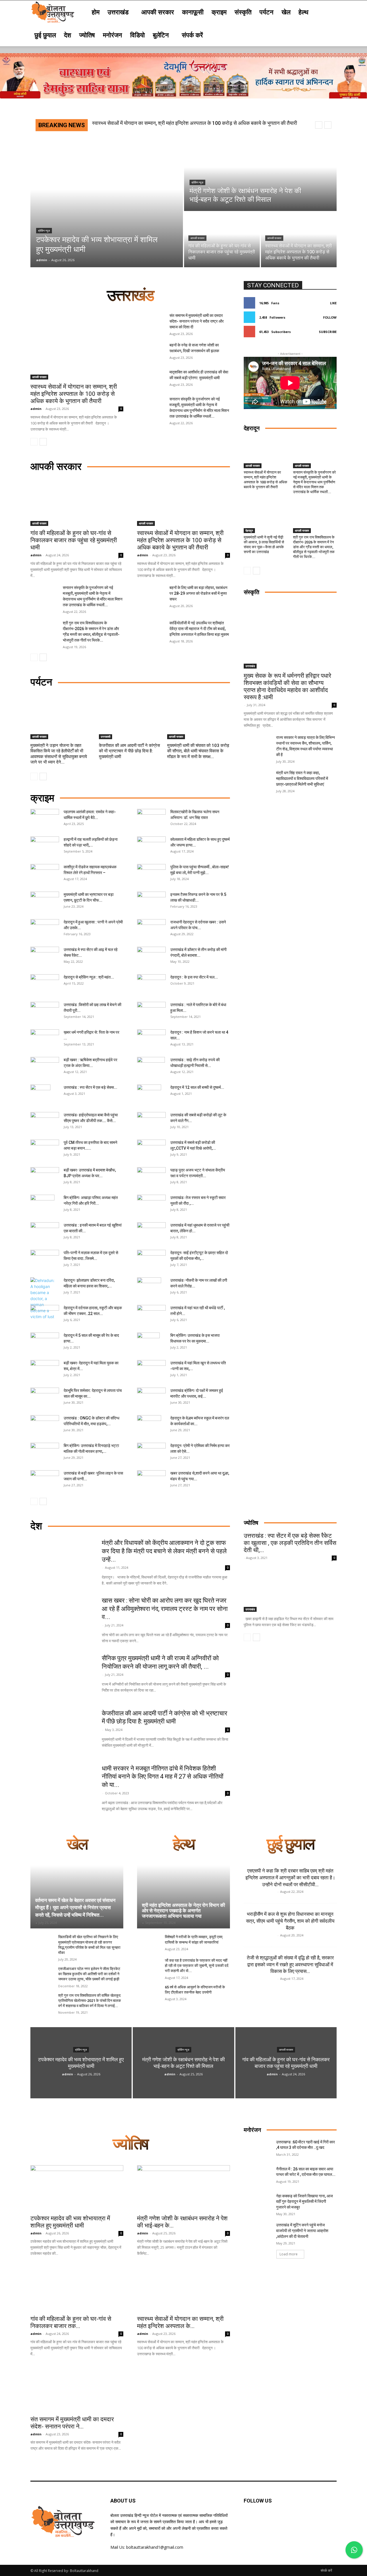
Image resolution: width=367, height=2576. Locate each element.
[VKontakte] (306, 2519)
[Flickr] (277, 2519)
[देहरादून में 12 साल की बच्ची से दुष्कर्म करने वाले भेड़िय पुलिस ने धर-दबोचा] (149, 1095)
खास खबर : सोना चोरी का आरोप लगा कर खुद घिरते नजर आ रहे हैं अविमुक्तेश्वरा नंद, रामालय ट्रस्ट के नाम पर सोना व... (165, 1609)
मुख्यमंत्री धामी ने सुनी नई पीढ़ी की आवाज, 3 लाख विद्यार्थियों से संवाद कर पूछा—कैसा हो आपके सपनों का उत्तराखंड (264, 545)
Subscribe (328, 332)
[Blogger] (249, 2519)
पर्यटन (267, 12)
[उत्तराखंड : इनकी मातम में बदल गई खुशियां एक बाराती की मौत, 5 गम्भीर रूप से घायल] (45, 1229)
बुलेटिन (161, 35)
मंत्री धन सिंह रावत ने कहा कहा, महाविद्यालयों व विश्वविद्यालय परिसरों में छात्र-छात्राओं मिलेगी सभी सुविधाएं (302, 778)
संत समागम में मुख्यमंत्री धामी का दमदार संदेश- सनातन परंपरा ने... (72, 2423)
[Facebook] (263, 2519)
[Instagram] (292, 2519)
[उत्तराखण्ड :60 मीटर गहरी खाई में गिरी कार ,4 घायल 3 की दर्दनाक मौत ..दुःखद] (258, 2149)
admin (36, 409)
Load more (289, 2254)
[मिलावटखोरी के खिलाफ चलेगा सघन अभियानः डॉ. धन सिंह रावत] (151, 819)
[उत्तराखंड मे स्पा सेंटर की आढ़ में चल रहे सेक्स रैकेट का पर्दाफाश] (45, 957)
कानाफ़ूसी (193, 12)
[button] (330, 12)
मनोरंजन (113, 35)
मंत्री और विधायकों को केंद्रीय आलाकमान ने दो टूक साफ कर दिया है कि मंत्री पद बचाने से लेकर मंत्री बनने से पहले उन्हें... (164, 1551)
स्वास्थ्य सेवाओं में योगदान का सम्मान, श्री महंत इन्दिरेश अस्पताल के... (180, 2322)
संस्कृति (243, 12)
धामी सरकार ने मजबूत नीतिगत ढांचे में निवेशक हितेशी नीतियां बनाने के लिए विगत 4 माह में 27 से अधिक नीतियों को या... (163, 1777)
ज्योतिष (87, 35)
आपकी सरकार (158, 12)
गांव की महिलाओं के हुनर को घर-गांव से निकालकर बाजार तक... (71, 2322)
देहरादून (249, 530)
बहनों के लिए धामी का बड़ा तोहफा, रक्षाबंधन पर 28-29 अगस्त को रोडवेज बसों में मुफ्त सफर (198, 593)
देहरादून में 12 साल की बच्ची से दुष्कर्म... (197, 1087)
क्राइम (219, 12)
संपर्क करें (192, 35)
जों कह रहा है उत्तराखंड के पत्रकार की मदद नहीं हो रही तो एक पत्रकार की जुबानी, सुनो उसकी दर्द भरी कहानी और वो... (197, 1966)
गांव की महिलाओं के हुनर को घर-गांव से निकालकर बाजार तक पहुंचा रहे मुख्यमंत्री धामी (74, 540)
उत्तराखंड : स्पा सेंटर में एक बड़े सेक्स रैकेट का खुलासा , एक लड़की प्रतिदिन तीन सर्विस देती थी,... (290, 1543)
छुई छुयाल (45, 35)
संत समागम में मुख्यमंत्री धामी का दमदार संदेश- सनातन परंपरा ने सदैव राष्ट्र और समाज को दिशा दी (179, 123)
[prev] (319, 125)
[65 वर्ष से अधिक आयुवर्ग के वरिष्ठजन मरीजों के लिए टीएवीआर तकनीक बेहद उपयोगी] (149, 1993)
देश (68, 35)
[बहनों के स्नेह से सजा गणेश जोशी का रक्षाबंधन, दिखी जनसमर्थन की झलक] (151, 352)
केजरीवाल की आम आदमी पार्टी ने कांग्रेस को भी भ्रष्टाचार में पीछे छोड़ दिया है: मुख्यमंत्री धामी (129, 751)
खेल (286, 12)
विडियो (137, 35)
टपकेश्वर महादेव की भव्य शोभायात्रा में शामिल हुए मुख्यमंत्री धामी (70, 2222)
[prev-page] (34, 442)
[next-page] (43, 442)
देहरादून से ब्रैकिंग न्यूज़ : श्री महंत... (89, 977)
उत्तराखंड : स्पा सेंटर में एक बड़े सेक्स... (90, 1087)
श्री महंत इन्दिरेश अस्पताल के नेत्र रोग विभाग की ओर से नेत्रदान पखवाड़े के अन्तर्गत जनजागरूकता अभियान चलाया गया (183, 1910)
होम (96, 12)
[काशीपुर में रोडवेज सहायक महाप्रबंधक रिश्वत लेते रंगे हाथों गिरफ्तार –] (45, 874)
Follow (330, 317)
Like (333, 303)
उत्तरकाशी (106, 737)
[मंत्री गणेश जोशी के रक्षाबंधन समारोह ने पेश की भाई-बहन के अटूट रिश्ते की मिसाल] (260, 175)
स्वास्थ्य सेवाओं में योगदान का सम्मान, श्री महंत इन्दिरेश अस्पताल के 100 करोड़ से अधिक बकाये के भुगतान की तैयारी (74, 394)
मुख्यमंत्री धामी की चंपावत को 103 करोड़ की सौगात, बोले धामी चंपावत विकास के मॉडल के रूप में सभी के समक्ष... (198, 751)
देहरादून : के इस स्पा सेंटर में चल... (194, 977)
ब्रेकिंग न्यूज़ (44, 231)
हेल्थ (303, 12)
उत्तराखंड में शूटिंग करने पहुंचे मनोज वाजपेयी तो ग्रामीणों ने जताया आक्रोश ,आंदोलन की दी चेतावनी (302, 2231)
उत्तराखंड (118, 12)
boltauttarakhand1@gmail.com (155, 2547)
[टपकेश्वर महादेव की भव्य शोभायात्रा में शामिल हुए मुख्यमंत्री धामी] (107, 203)
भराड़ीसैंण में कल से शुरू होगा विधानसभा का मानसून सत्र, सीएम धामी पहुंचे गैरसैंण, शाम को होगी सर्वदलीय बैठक (290, 1921)
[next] (328, 125)
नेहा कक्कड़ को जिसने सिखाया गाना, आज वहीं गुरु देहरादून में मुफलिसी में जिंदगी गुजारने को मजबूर (304, 2202)
